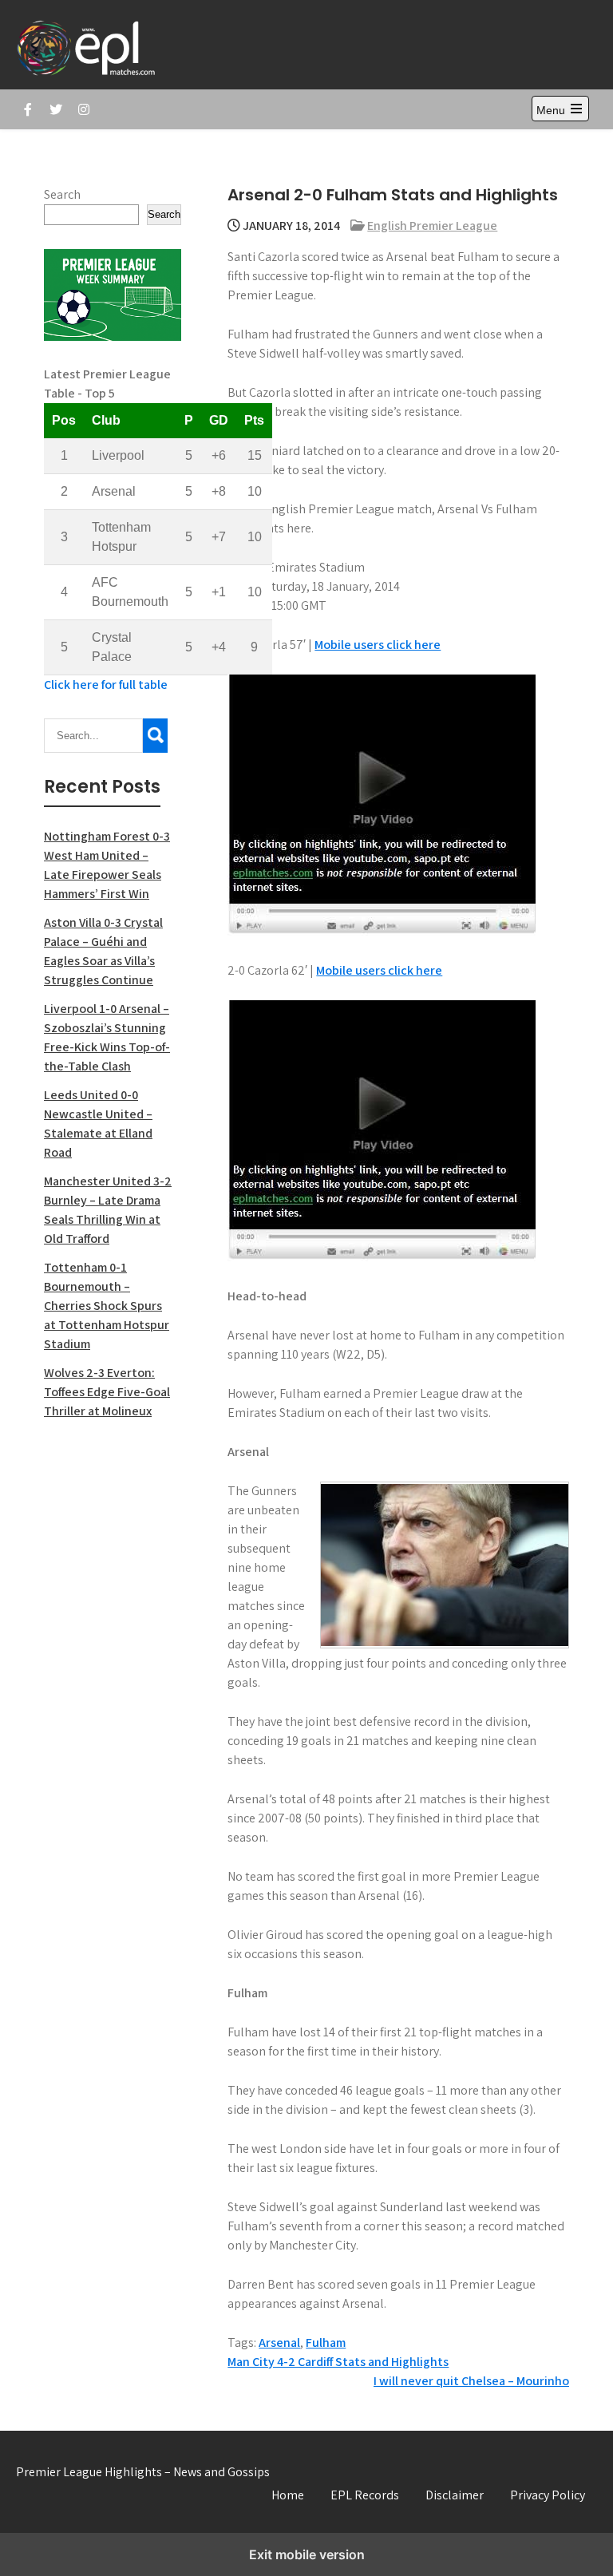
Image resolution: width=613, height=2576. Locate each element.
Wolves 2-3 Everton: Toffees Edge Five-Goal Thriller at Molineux (107, 1392)
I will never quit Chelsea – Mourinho (471, 2381)
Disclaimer (455, 2495)
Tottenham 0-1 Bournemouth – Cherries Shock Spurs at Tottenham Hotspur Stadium (107, 1306)
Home (288, 2495)
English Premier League (432, 226)
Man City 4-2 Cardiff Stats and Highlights (338, 2362)
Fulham (326, 2343)
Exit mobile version (307, 2554)
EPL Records (365, 2495)
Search (62, 194)
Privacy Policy (548, 2495)
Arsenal (279, 2343)
